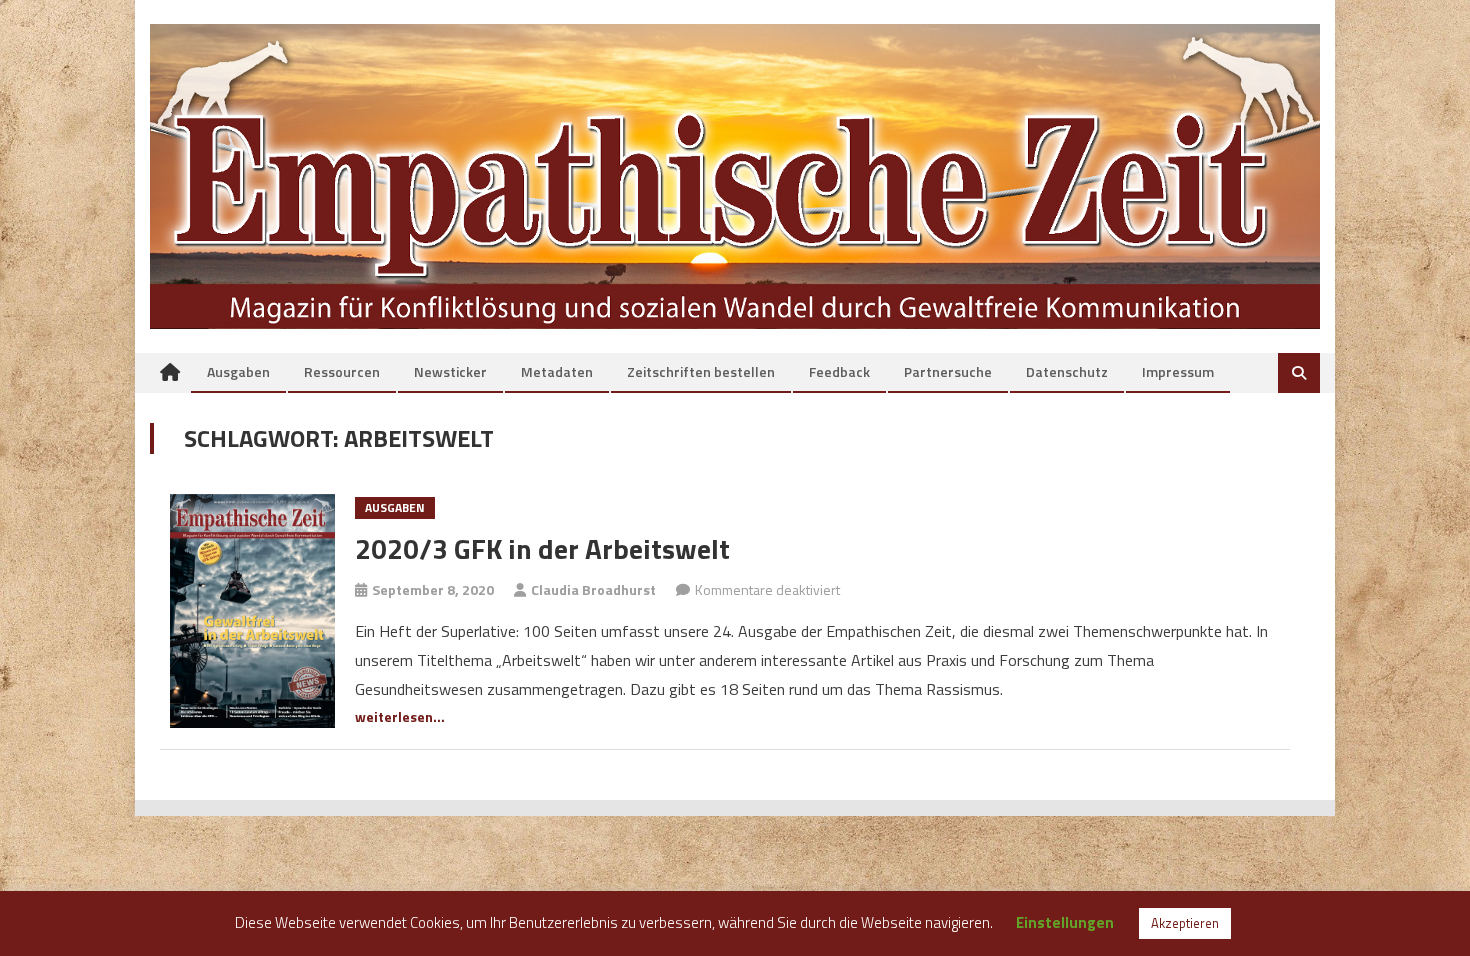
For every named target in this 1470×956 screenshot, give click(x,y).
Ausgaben (238, 371)
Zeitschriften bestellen (701, 371)
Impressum (1178, 371)
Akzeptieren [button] (1185, 923)
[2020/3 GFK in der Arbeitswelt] (252, 610)
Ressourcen (342, 371)
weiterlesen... (400, 716)
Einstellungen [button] (1065, 922)
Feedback (839, 371)
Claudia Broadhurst (593, 589)
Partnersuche (948, 371)
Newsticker (450, 371)
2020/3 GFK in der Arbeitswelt (542, 549)
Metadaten (557, 371)
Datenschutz (1067, 371)
